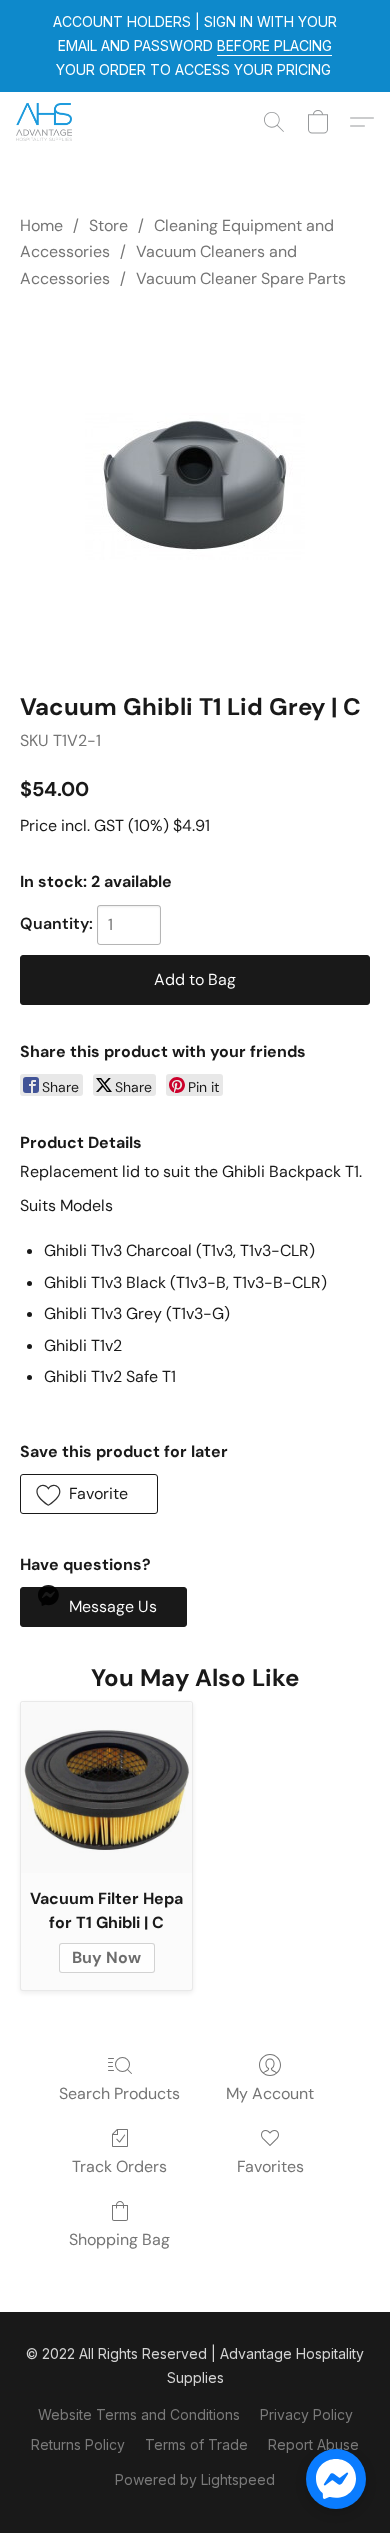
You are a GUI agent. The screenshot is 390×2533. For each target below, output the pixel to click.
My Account (270, 2093)
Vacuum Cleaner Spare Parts (241, 278)
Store (108, 225)
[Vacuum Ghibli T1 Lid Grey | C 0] (195, 486)
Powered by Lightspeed (195, 2479)
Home (41, 225)
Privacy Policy (306, 2414)
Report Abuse (313, 2444)
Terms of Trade (196, 2444)
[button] (45, 122)
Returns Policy (78, 2444)
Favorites (270, 2166)
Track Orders (119, 2166)
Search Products (119, 2093)
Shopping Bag (119, 2239)
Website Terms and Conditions (139, 2414)
